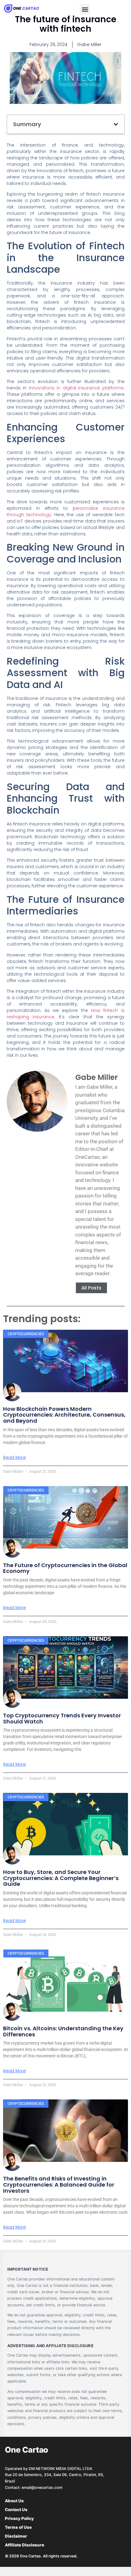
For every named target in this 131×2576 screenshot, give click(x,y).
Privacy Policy (19, 2518)
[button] (85, 9)
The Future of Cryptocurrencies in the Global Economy (65, 1568)
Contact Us (16, 2510)
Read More (14, 1457)
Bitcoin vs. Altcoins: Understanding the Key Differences (63, 2031)
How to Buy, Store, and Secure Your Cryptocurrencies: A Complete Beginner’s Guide (61, 1878)
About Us (14, 2501)
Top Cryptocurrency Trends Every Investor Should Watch (62, 1718)
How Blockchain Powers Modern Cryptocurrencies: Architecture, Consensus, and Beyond (64, 1415)
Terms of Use (18, 2527)
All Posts (91, 1288)
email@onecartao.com (42, 2487)
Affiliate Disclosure (25, 2545)
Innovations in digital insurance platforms (76, 388)
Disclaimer (16, 2536)
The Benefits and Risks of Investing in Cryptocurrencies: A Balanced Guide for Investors (59, 2185)
